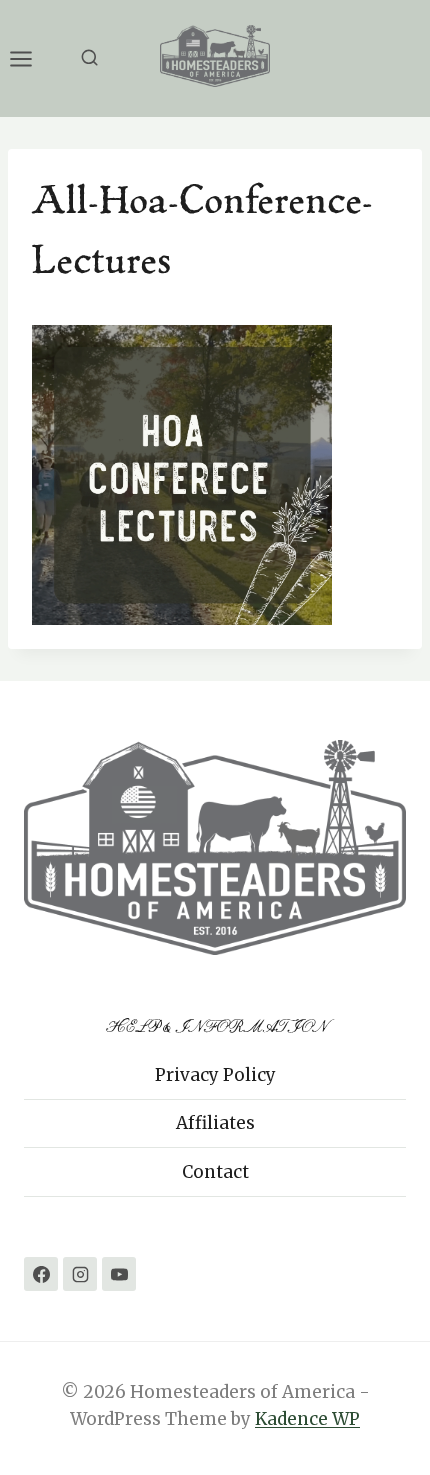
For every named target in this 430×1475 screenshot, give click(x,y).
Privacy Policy (215, 1075)
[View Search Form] (89, 58)
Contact (215, 1172)
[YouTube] (119, 1274)
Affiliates (215, 1123)
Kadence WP (307, 1419)
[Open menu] (31, 58)
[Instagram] (80, 1274)
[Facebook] (41, 1274)
